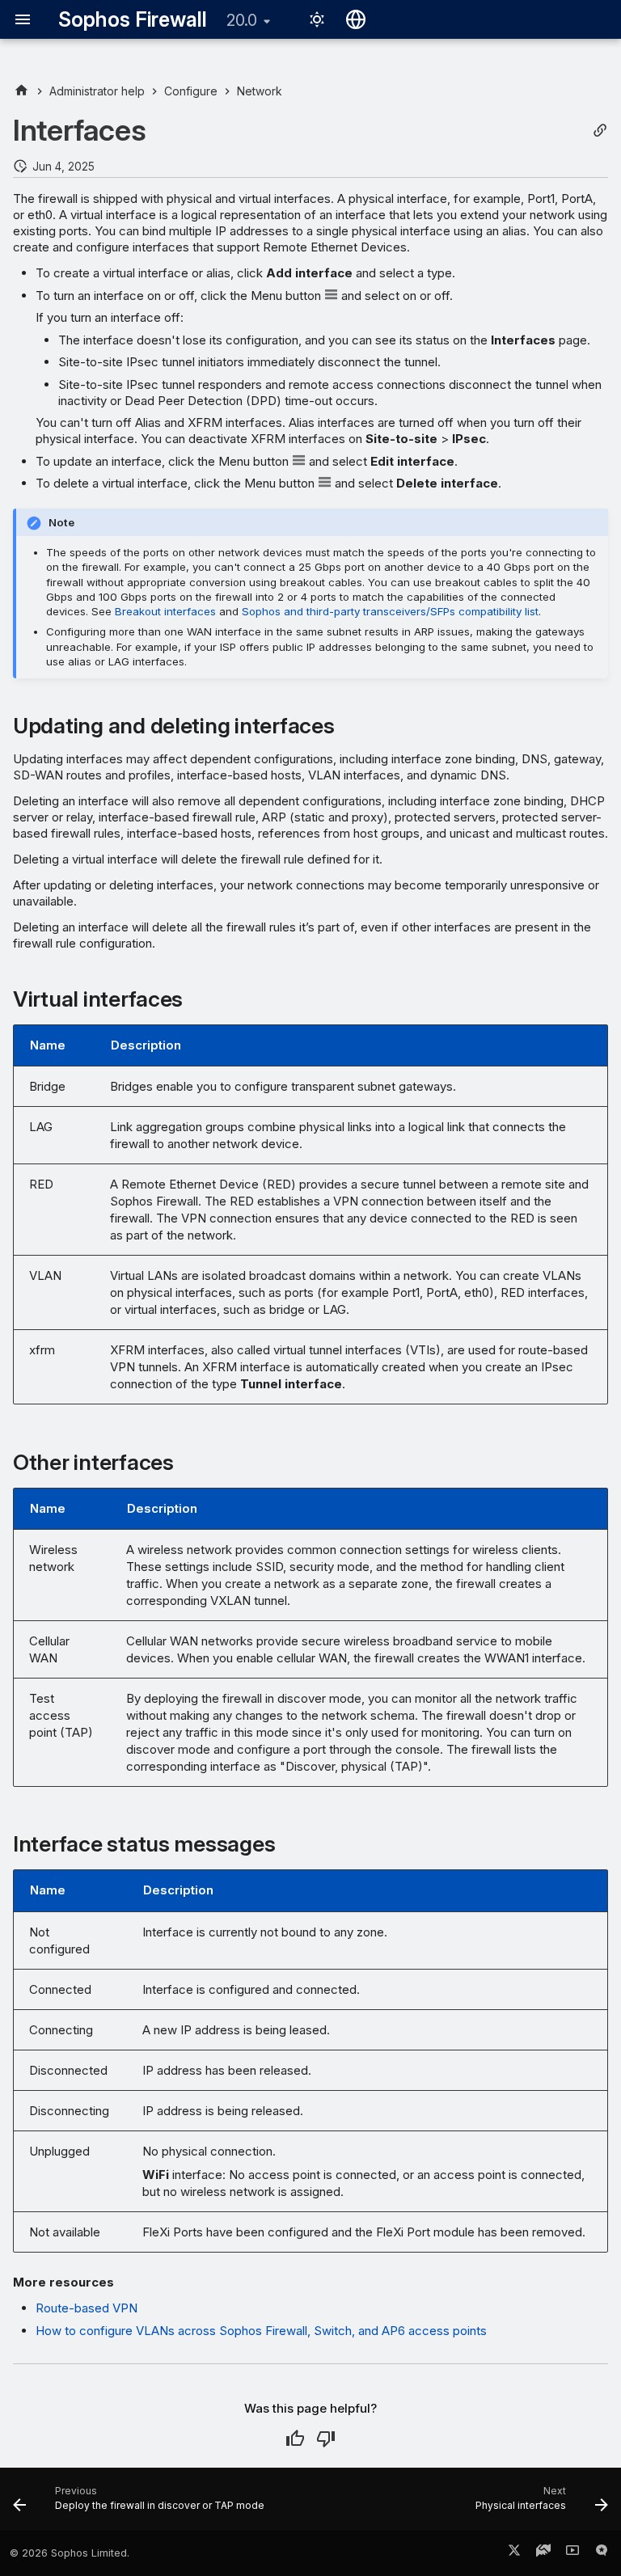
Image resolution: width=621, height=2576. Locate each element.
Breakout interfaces (165, 611)
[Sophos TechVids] (572, 2553)
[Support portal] (543, 2553)
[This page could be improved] (326, 2439)
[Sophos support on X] (514, 2553)
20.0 (242, 20)
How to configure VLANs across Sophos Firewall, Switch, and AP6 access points (261, 2331)
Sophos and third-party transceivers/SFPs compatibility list (390, 611)
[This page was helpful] (295, 2439)
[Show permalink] (600, 131)
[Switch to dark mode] (317, 19)
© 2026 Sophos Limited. (70, 2553)
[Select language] (356, 19)
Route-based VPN (87, 2308)
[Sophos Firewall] (21, 91)
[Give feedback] (602, 2553)
